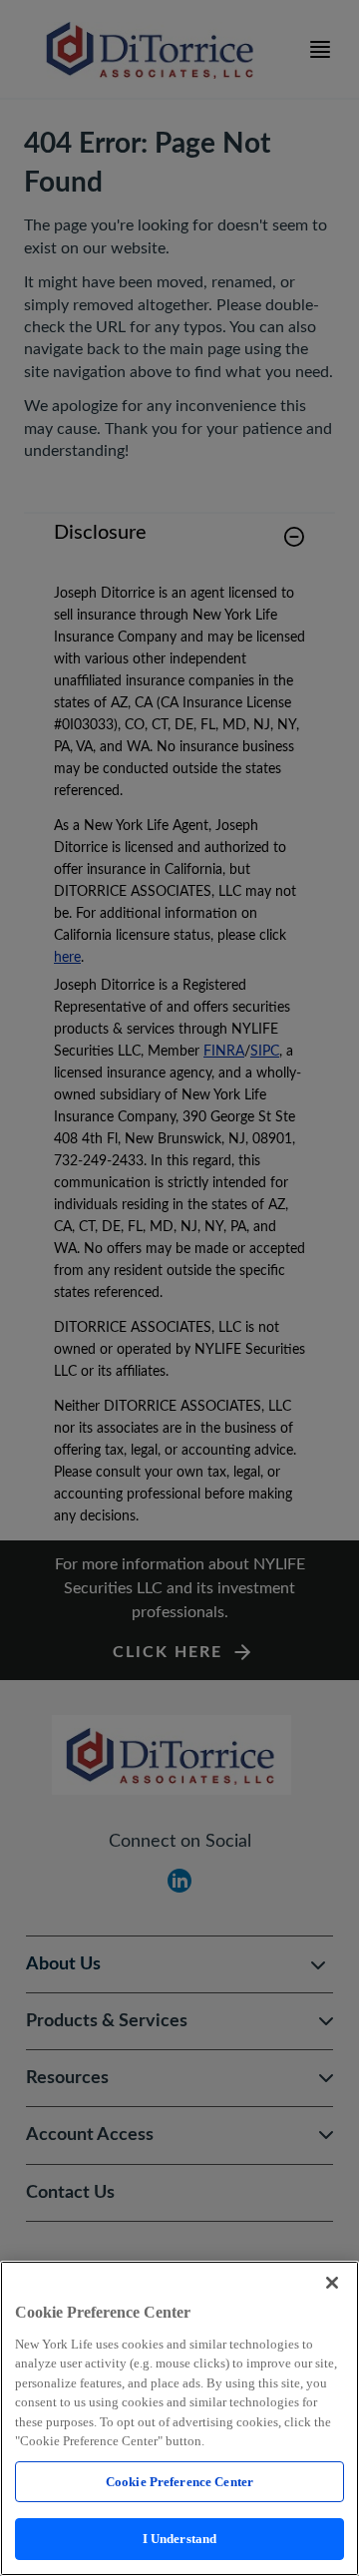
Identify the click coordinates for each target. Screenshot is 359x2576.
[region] (179, 2418)
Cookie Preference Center (179, 2482)
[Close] (332, 2283)
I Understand (180, 2539)
